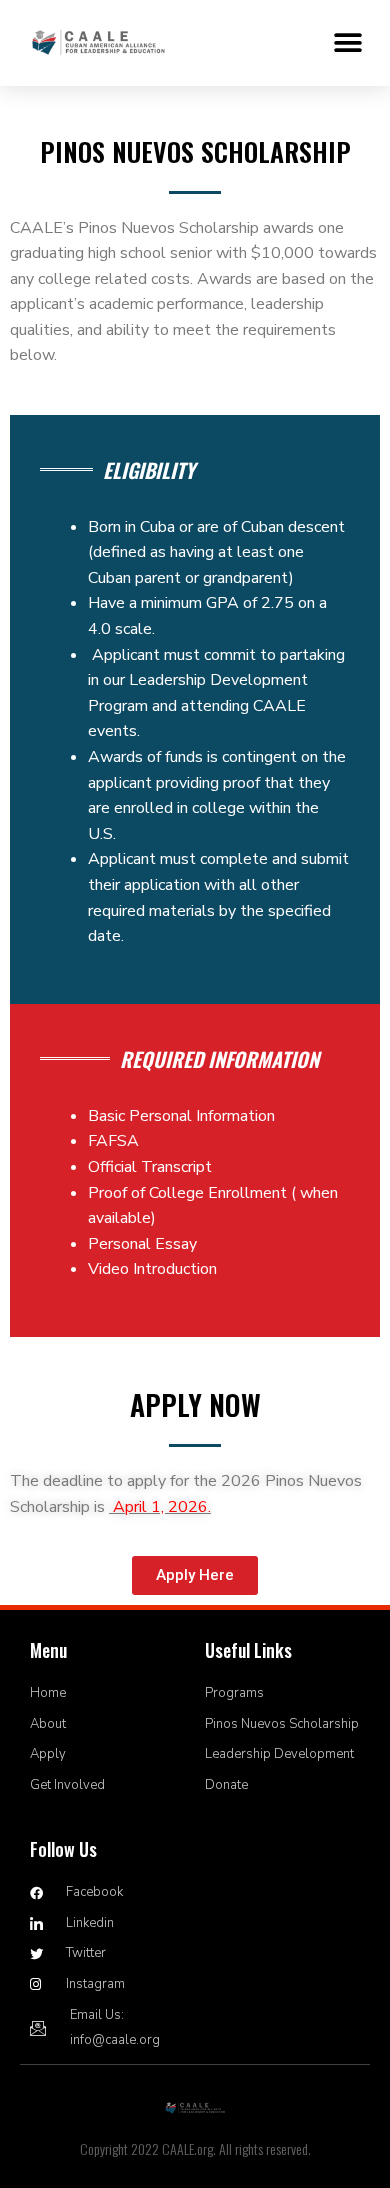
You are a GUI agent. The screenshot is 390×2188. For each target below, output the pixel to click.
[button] (347, 42)
